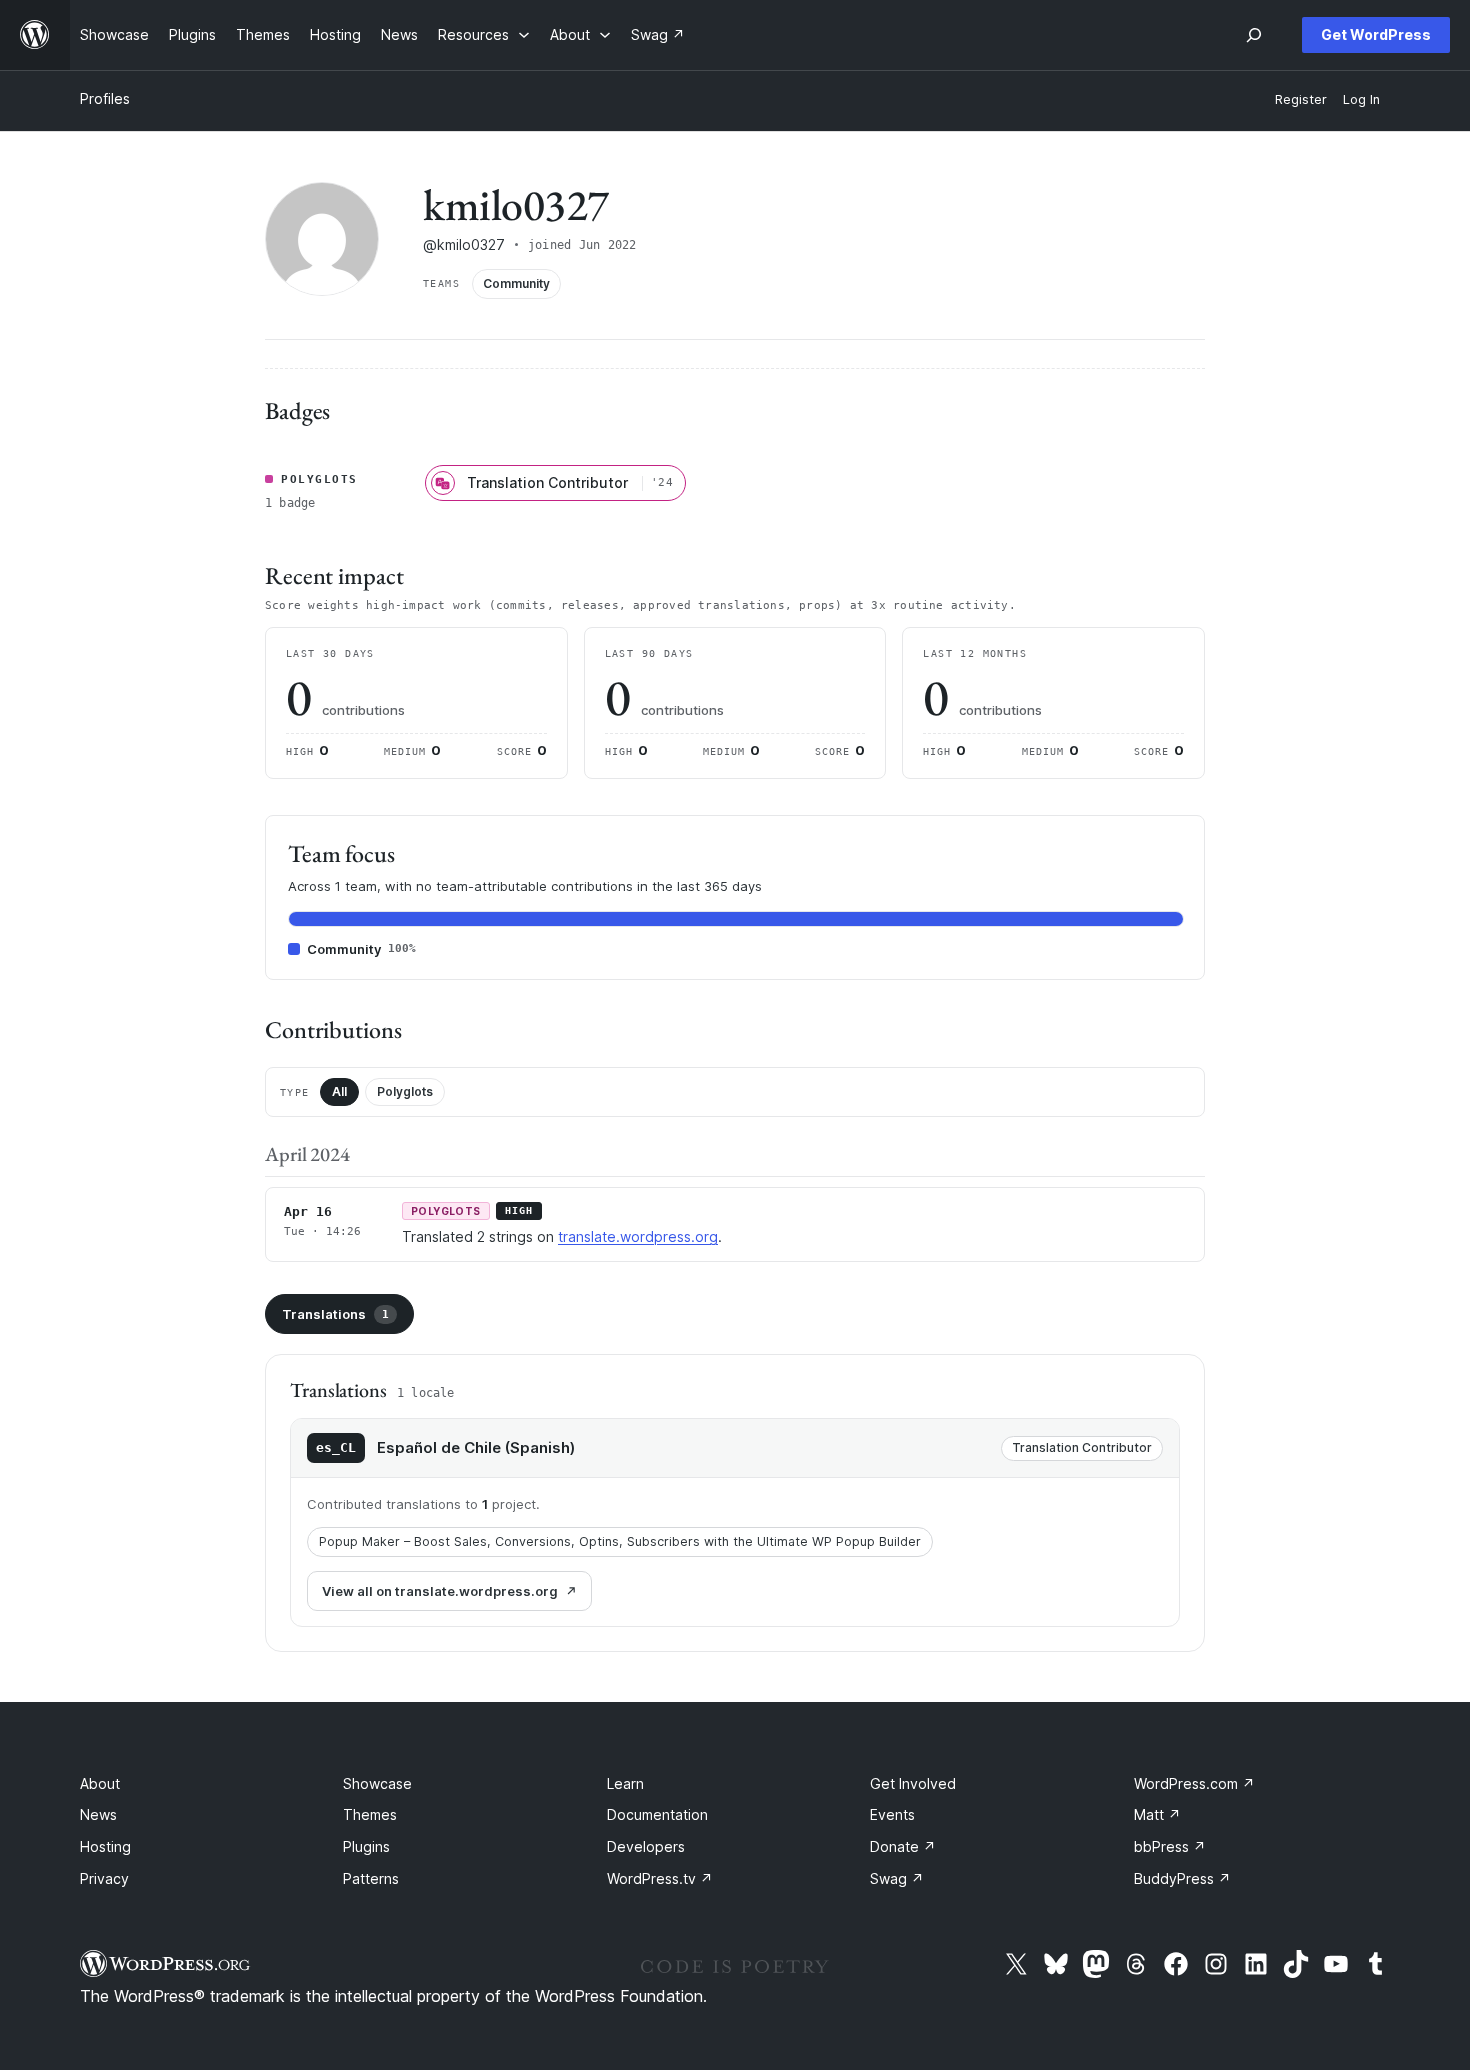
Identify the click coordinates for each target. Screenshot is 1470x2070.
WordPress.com (1194, 1783)
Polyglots (405, 1091)
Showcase (377, 1783)
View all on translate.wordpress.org (440, 1591)
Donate (903, 1846)
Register (1301, 99)
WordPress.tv (660, 1878)
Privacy (104, 1878)
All (339, 1091)
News (98, 1814)
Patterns (371, 1878)
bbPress (1170, 1846)
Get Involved (913, 1783)
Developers (646, 1846)
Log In (1361, 99)
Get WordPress (1376, 34)
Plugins (366, 1846)
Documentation (657, 1814)
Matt (1157, 1814)
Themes (370, 1814)
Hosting (105, 1846)
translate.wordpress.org (638, 1236)
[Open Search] (1254, 35)
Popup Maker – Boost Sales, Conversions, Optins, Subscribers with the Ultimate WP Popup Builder (620, 1541)
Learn (625, 1783)
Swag (897, 1878)
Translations (335, 1314)
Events (892, 1814)
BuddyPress (1182, 1878)
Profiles (105, 98)
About (100, 1783)
